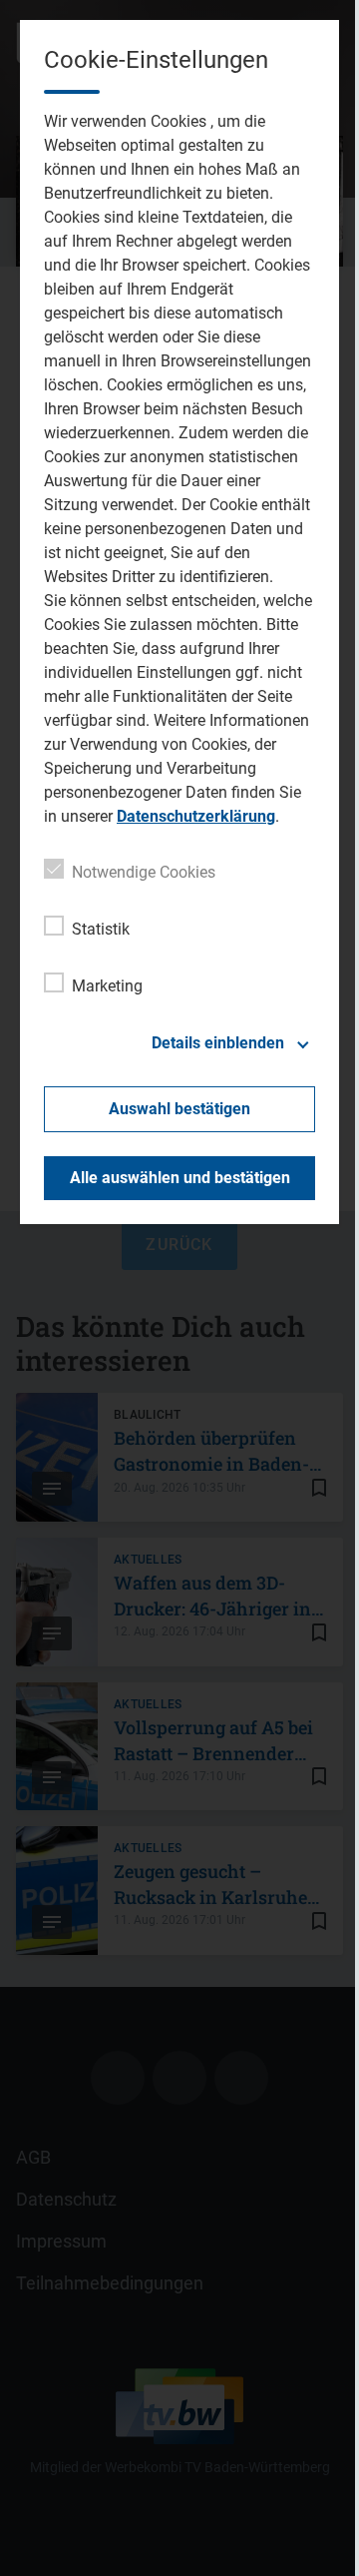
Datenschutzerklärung (196, 816)
